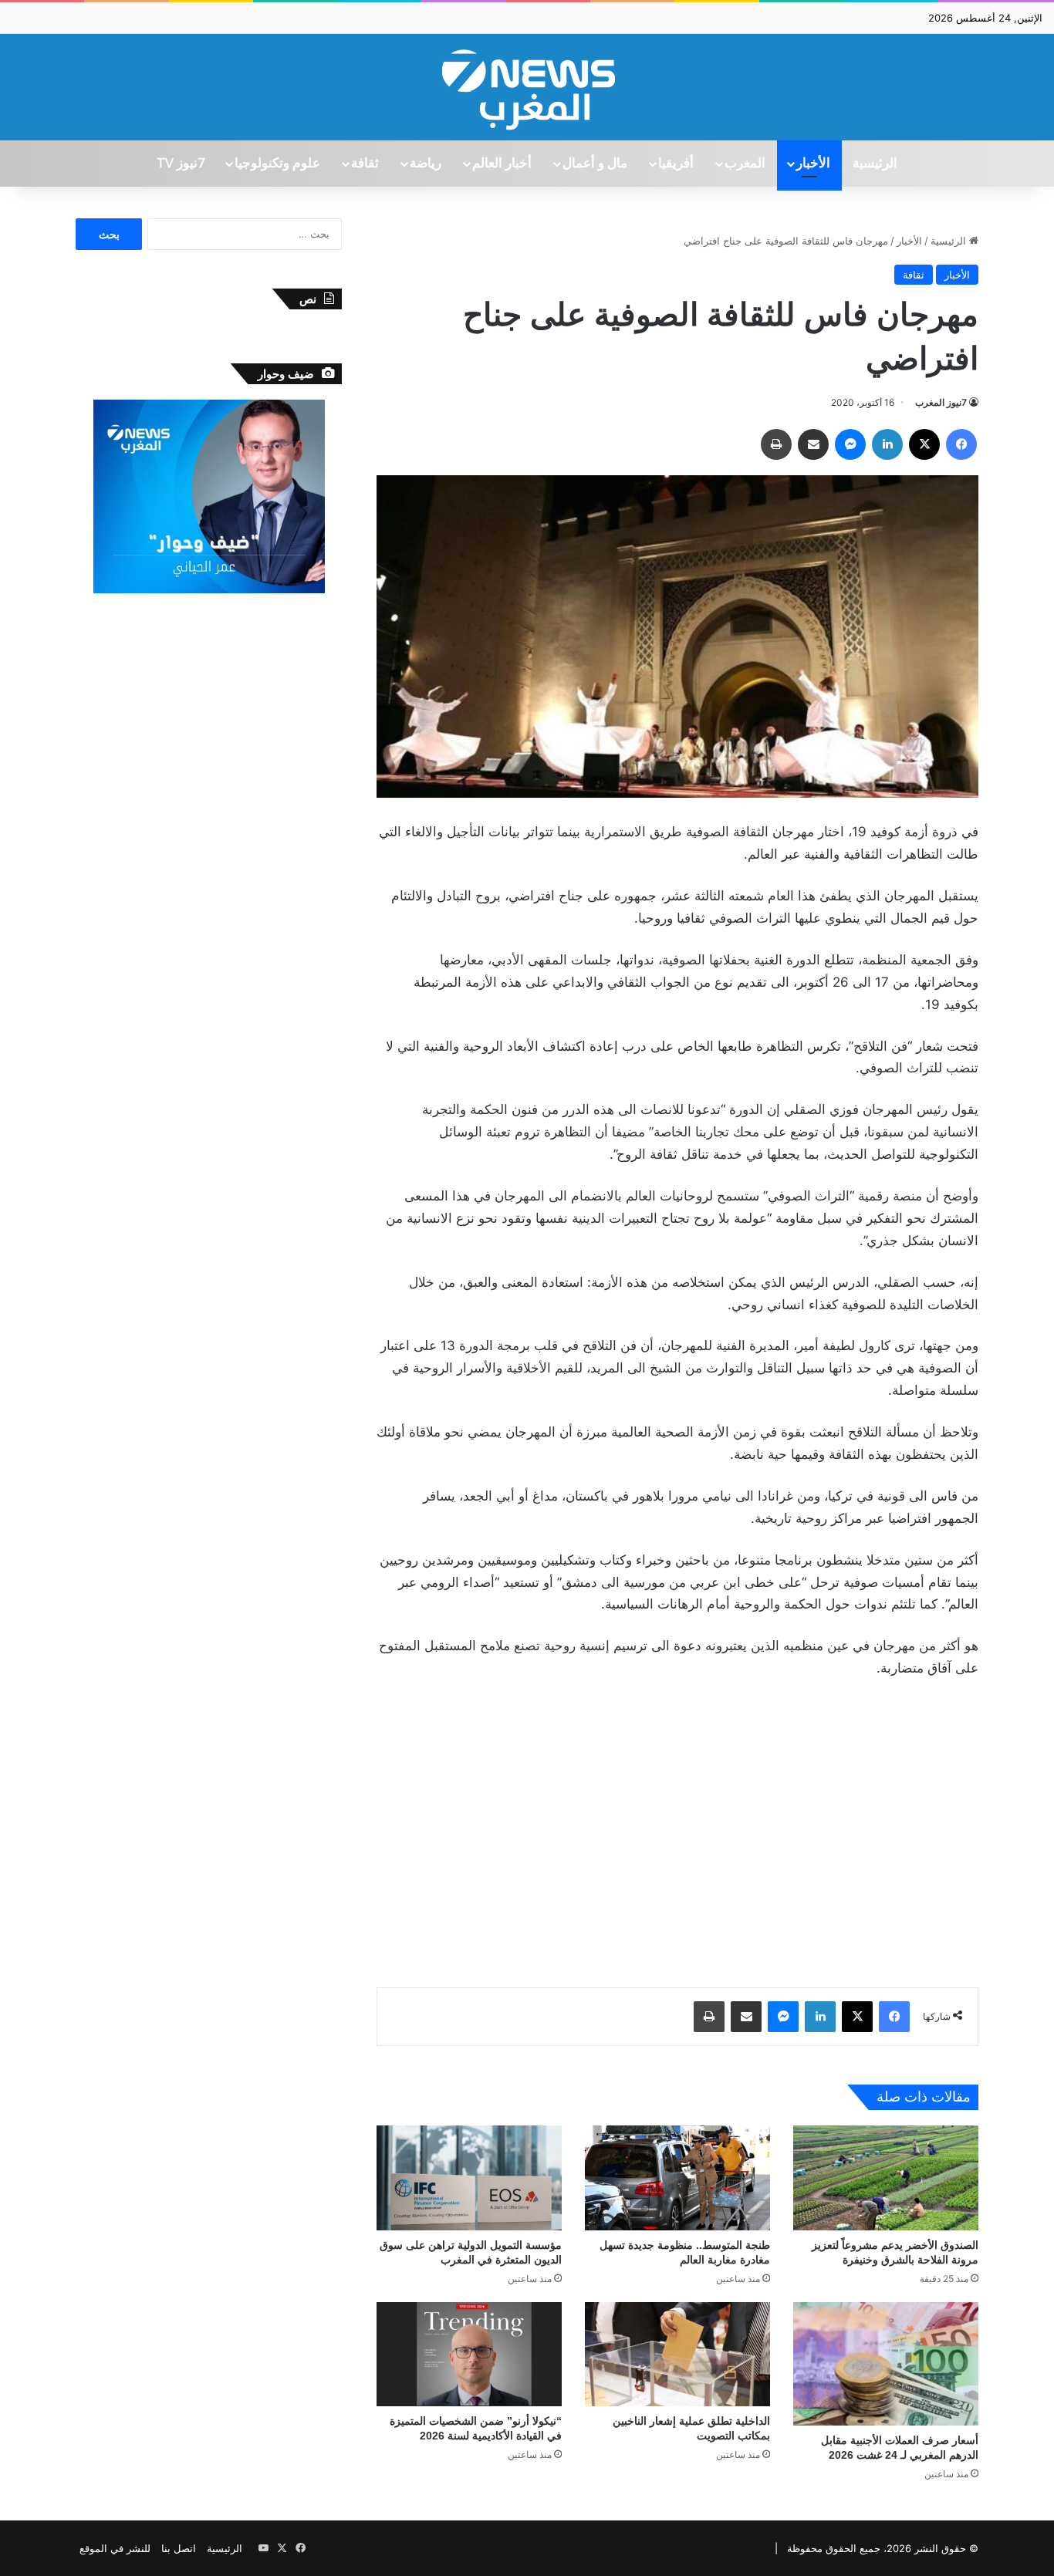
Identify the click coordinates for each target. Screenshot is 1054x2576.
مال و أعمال (595, 164)
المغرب (745, 164)
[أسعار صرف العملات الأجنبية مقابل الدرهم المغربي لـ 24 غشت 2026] (886, 2364)
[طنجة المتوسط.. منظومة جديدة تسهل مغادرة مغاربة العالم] (677, 2178)
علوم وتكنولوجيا (277, 164)
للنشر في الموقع (115, 2548)
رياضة (426, 164)
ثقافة (365, 164)
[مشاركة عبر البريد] (813, 444)
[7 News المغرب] (527, 87)
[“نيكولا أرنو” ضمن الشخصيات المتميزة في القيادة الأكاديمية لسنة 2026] (469, 2354)
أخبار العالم (502, 164)
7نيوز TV (181, 164)
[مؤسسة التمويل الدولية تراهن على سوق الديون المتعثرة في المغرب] (469, 2178)
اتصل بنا (179, 2548)
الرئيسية (875, 164)
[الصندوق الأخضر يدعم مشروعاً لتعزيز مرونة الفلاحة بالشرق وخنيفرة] (886, 2178)
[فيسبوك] (961, 444)
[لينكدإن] (887, 444)
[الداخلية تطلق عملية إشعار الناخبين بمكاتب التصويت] (677, 2354)
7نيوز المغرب (941, 402)
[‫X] (924, 444)
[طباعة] (776, 444)
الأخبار (813, 164)
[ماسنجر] (850, 444)
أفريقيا (676, 164)
